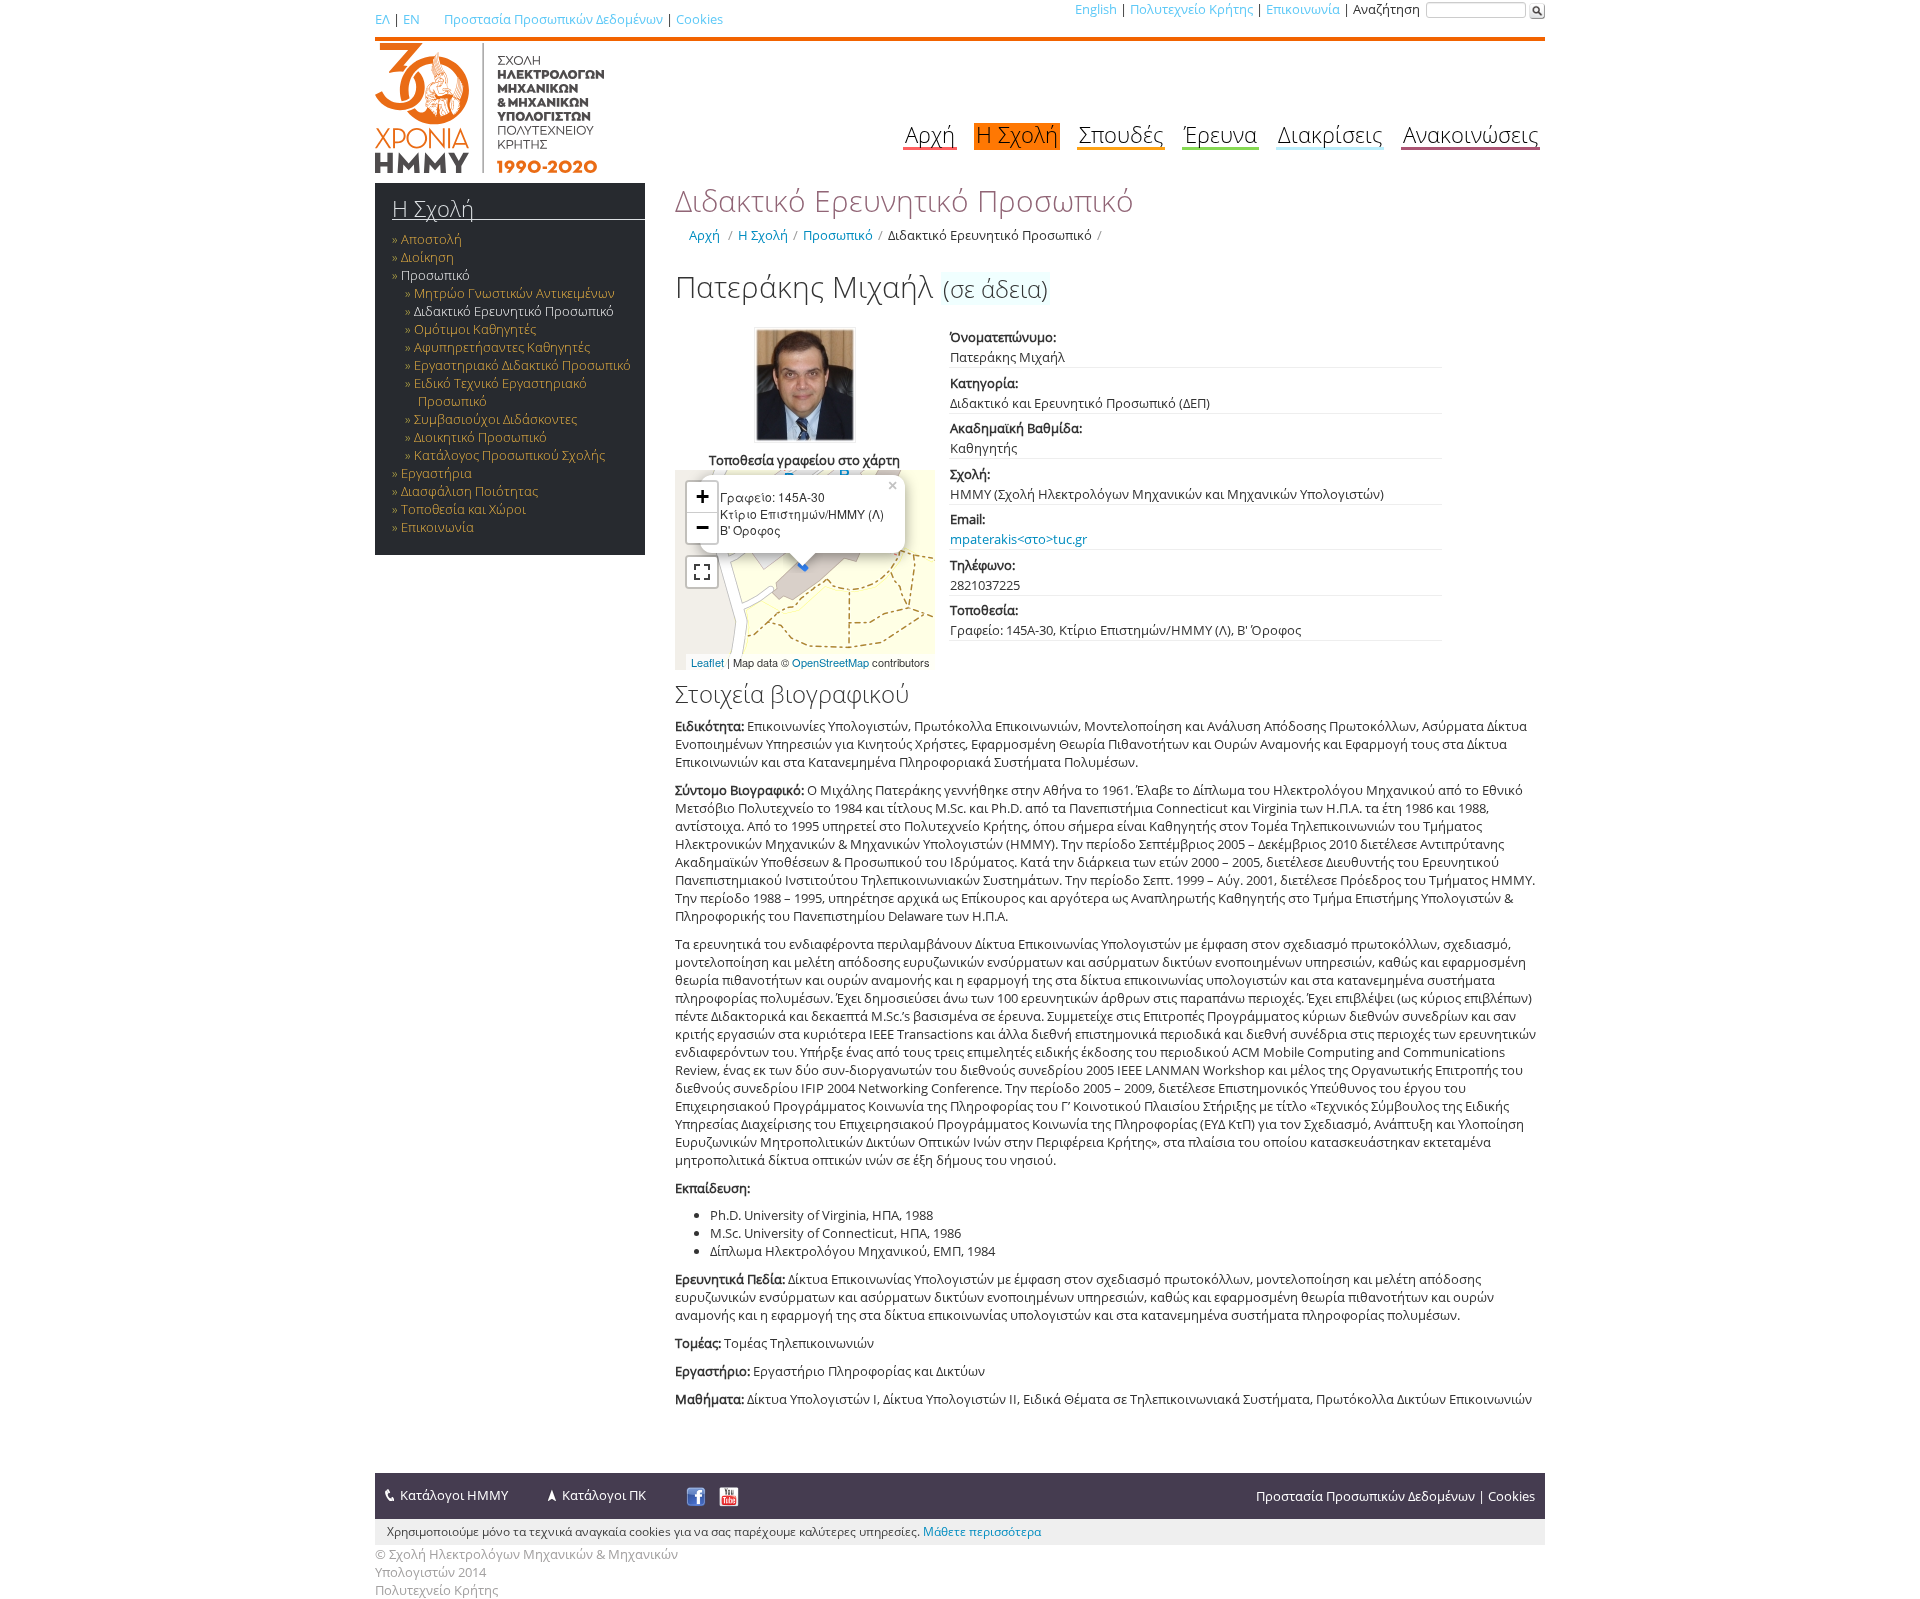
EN (411, 19)
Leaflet (707, 662)
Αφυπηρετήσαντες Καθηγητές (502, 347)
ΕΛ (382, 19)
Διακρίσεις (1330, 134)
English (1096, 9)
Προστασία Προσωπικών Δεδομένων (553, 19)
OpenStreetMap (830, 662)
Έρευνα (1220, 134)
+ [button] (702, 496)
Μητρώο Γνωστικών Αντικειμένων (514, 293)
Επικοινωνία (1303, 9)
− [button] (702, 527)
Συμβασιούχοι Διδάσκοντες (495, 419)
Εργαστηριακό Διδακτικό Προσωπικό (522, 365)
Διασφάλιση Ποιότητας (469, 491)
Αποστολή (431, 239)
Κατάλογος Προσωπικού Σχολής (509, 455)
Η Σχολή (1017, 134)
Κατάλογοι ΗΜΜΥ (454, 1495)
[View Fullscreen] (702, 572)
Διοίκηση (427, 257)
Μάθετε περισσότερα (982, 1531)
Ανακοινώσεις (1470, 134)
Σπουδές (1121, 134)
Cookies (699, 19)
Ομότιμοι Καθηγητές (475, 329)
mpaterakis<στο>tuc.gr (1018, 539)
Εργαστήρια (436, 473)
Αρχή (930, 134)
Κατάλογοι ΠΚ (604, 1495)
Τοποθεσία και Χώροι (463, 509)
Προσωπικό (435, 275)
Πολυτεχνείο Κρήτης (1191, 9)
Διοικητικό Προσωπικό (480, 437)
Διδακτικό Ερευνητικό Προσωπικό (514, 311)
